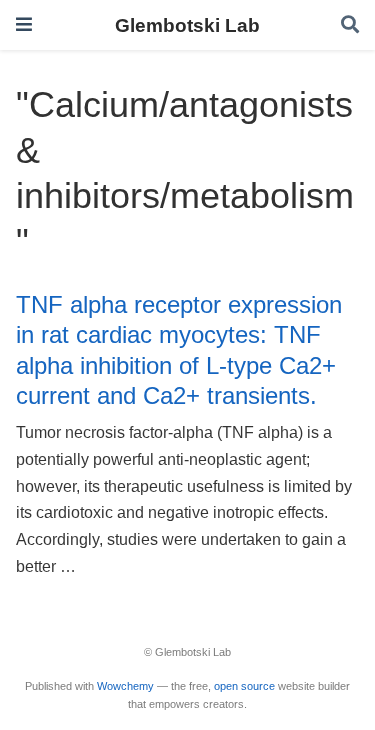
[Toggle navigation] (24, 24)
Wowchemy (125, 686)
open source (244, 686)
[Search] (350, 25)
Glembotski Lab (187, 25)
